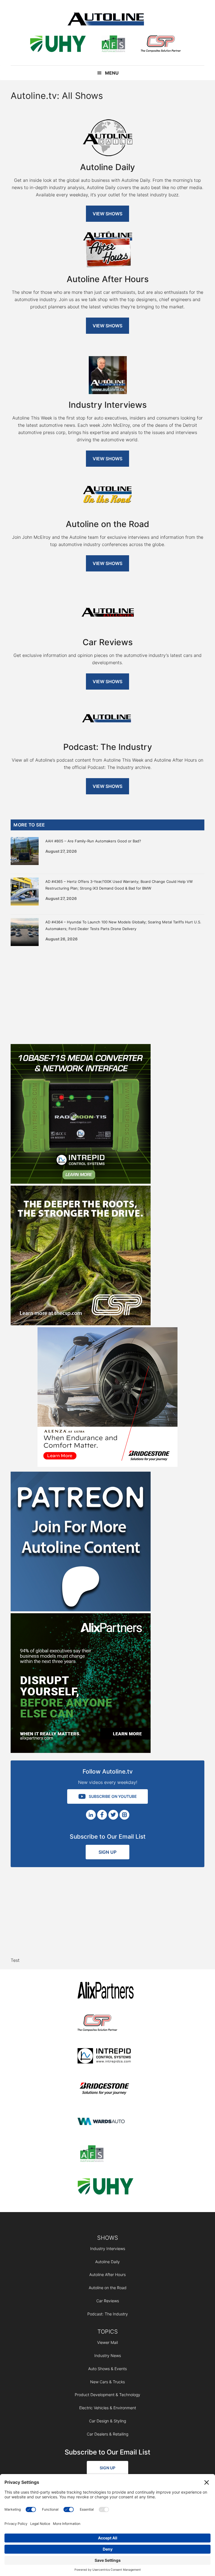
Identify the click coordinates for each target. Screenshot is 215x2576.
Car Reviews (108, 2301)
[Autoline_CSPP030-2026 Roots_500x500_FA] (81, 1324)
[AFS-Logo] (113, 45)
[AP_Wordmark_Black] (106, 1991)
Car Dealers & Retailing (107, 2434)
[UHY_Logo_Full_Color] (58, 45)
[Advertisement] (107, 994)
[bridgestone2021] (106, 2089)
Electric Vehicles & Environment (108, 2408)
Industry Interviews (108, 2249)
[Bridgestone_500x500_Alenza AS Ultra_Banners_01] (107, 1465)
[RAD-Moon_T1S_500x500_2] (81, 1182)
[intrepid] (106, 2057)
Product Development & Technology (107, 2395)
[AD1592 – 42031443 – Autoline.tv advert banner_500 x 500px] (81, 1751)
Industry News (108, 2355)
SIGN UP (107, 1852)
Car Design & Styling (107, 2421)
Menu (112, 73)
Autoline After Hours (107, 2274)
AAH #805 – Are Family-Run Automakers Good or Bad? (93, 841)
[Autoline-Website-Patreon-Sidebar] (81, 1610)
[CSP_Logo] (161, 45)
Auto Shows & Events (107, 2369)
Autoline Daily (107, 2262)
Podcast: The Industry (108, 2314)
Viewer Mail (107, 2342)
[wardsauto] (106, 2122)
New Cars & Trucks (107, 2382)
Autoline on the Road (108, 2288)
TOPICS (108, 2332)
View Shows (107, 214)
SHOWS (108, 2238)
